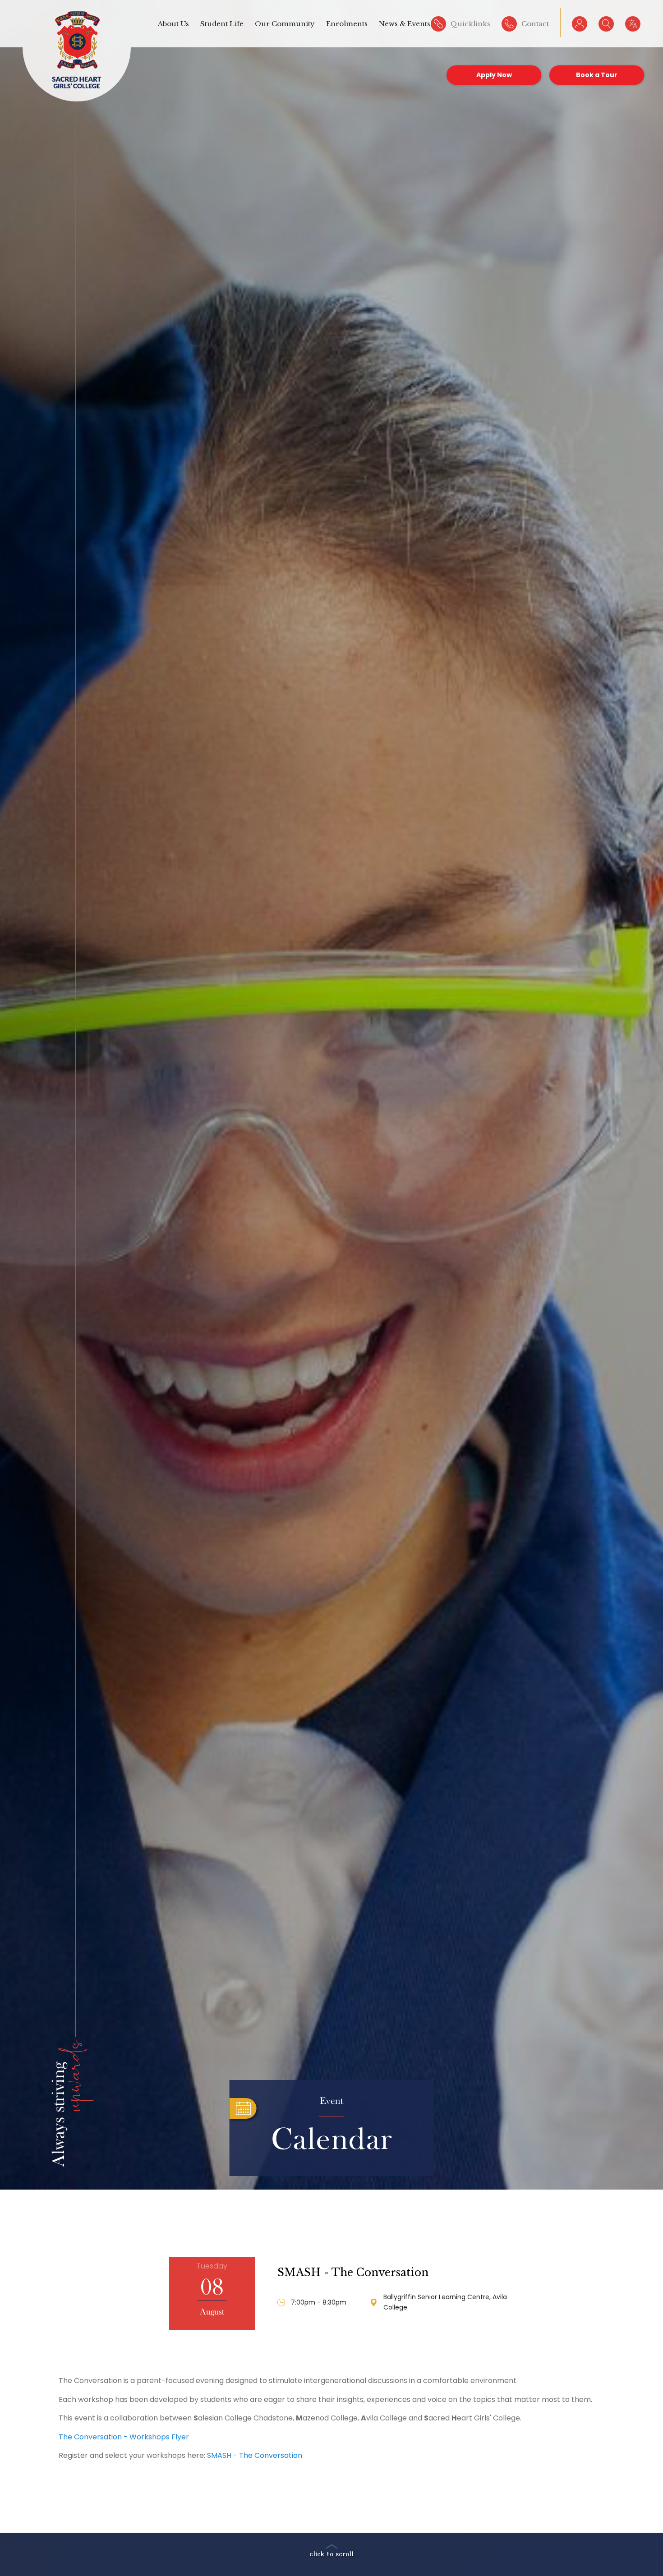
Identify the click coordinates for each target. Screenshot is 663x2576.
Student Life (222, 24)
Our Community (285, 24)
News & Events (405, 24)
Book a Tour (597, 75)
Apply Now (494, 75)
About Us (173, 24)
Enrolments (347, 24)
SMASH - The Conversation (353, 2273)
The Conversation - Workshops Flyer (124, 2437)
